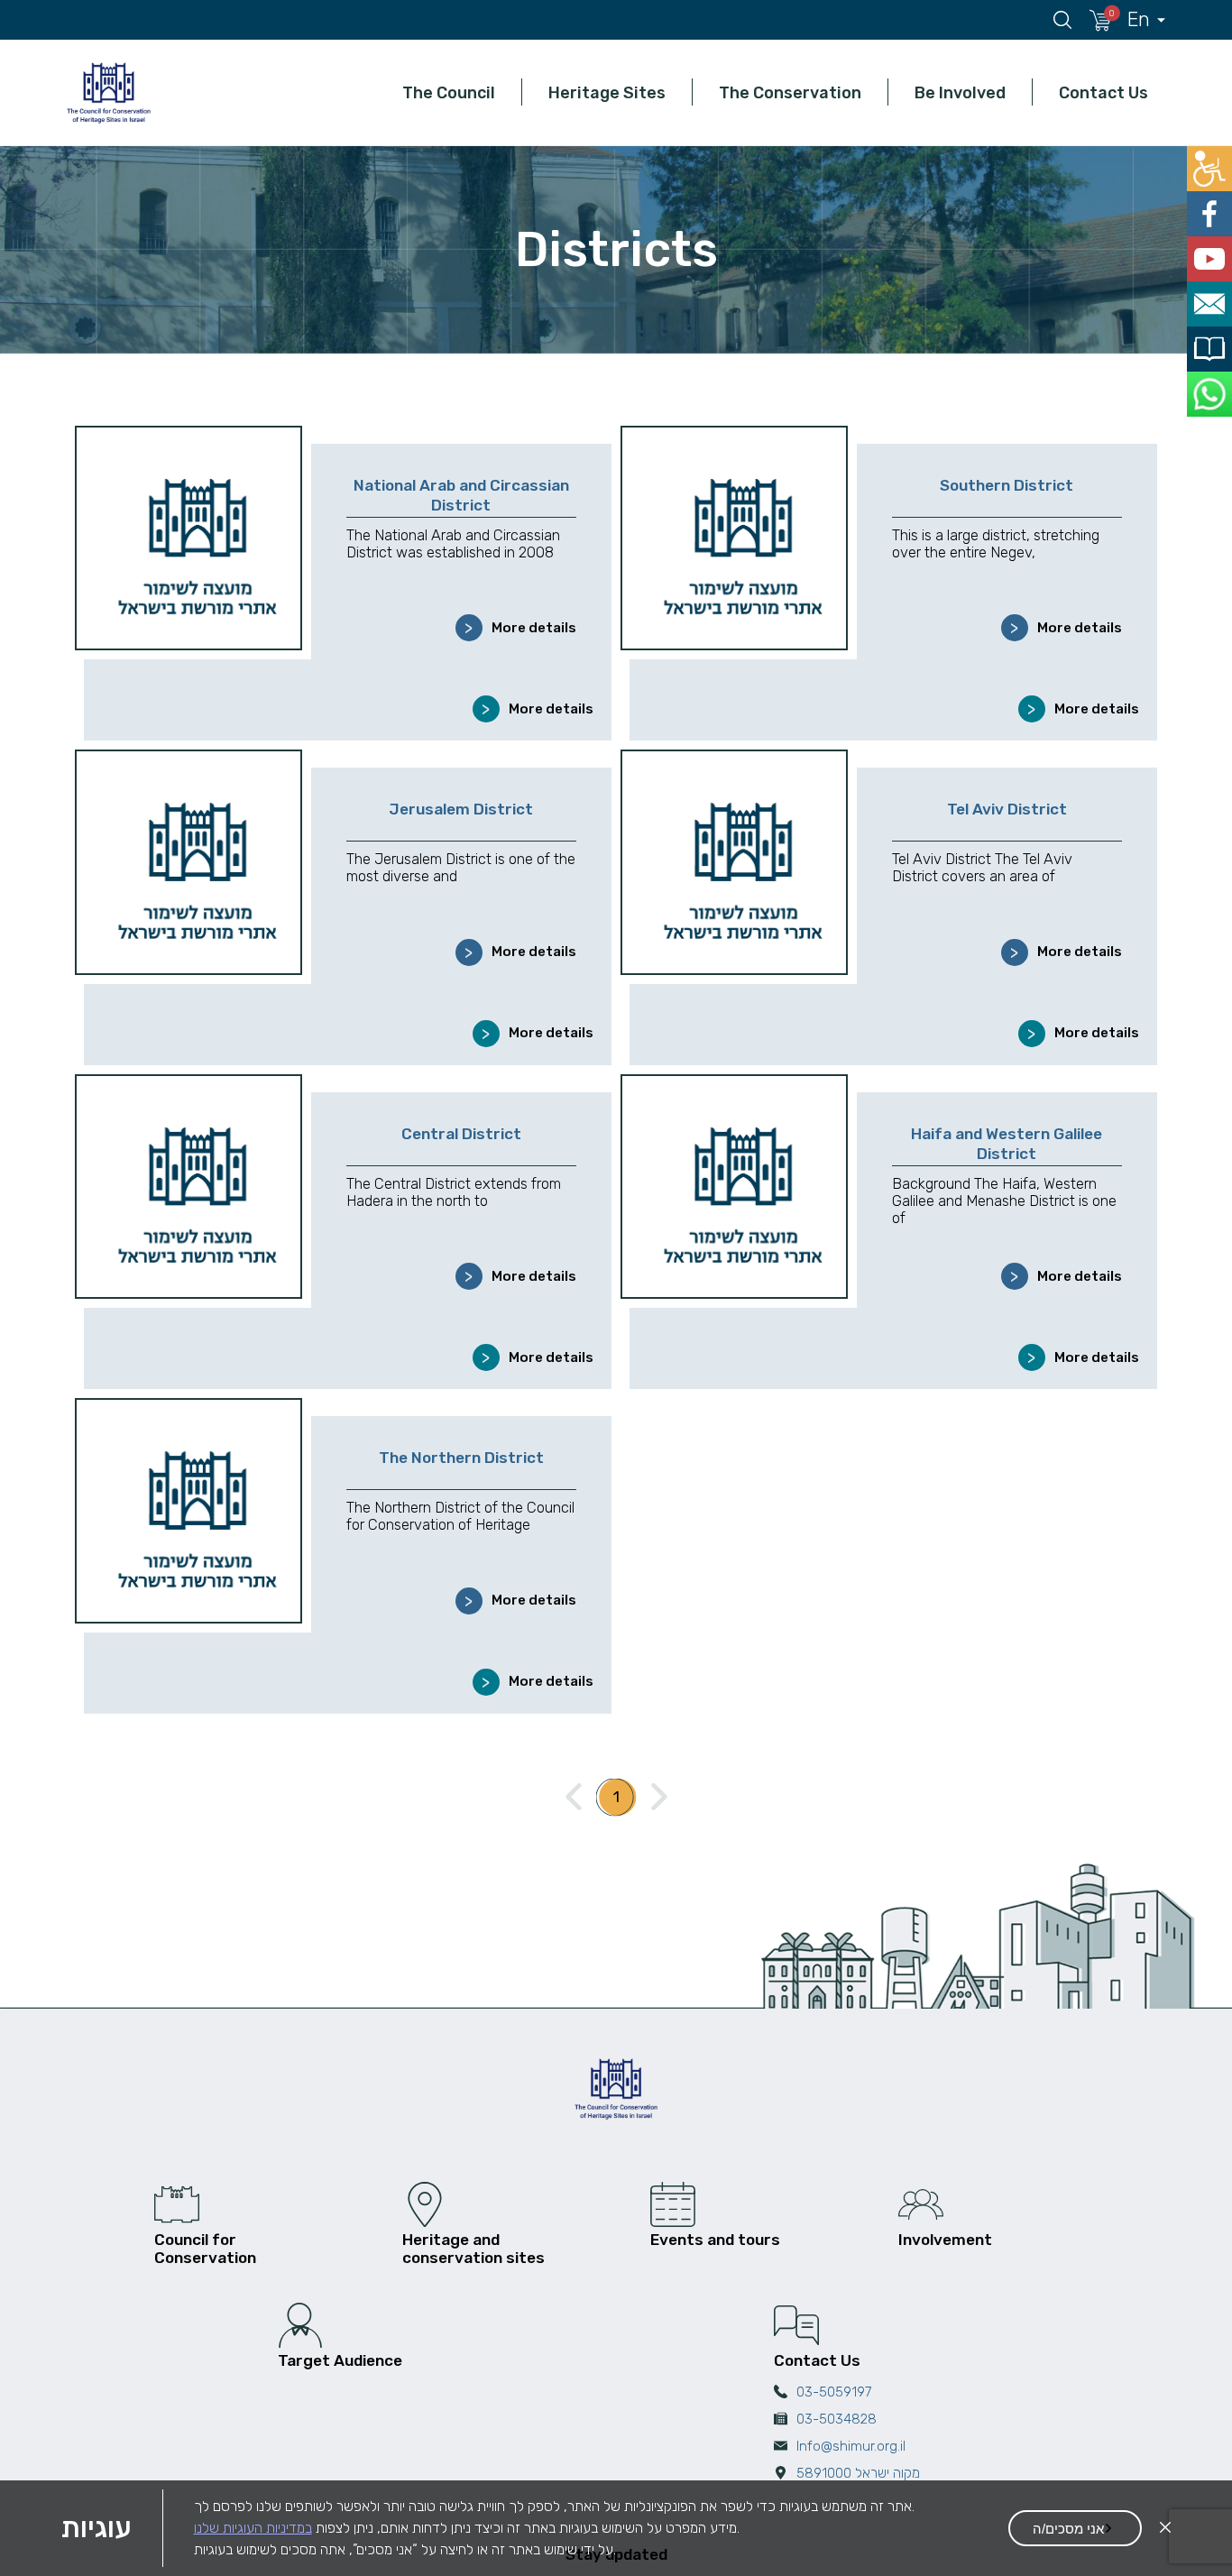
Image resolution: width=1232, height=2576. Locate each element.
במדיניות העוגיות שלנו (253, 2528)
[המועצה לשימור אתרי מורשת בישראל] (108, 92)
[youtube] (1212, 248)
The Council (449, 92)
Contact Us (1103, 92)
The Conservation (790, 92)
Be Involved (960, 92)
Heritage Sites (607, 92)
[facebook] (1212, 207)
